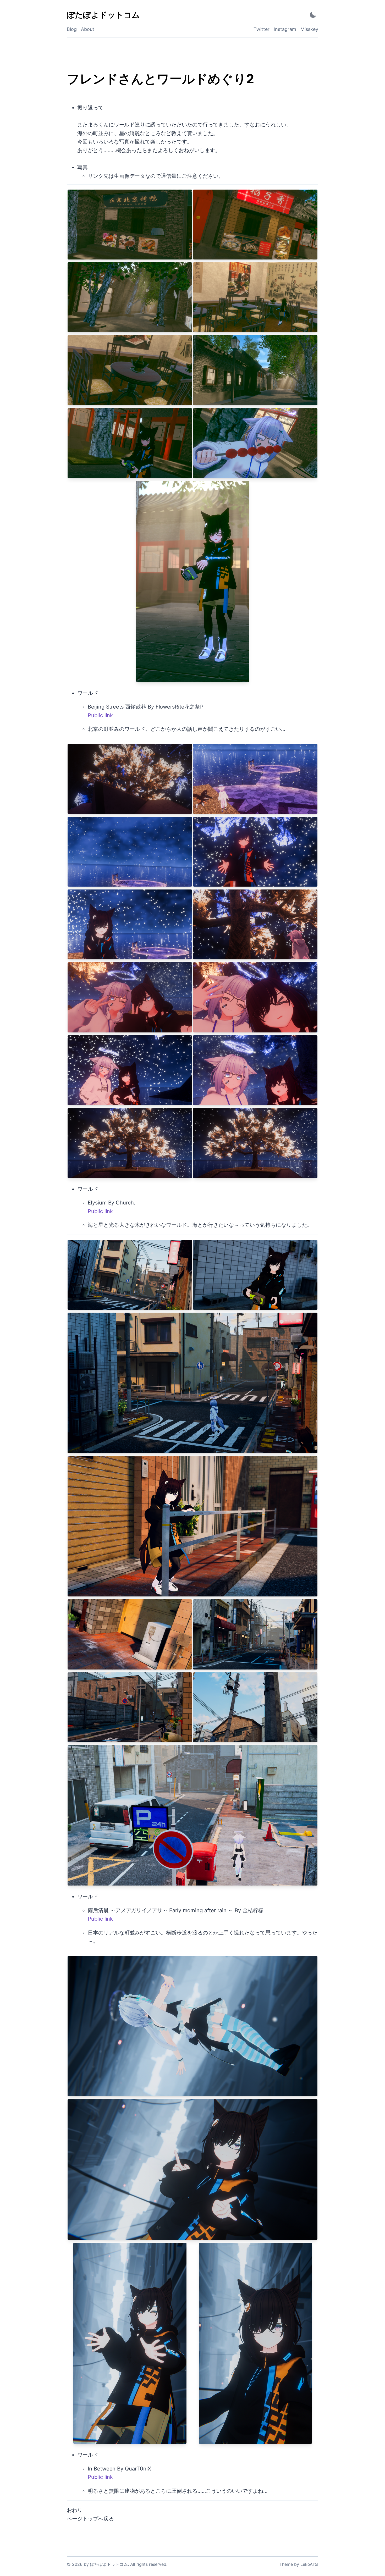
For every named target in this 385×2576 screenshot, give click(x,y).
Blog (72, 29)
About (88, 29)
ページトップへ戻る (90, 2519)
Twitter (262, 29)
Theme (286, 2564)
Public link (100, 715)
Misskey (309, 29)
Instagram (285, 29)
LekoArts (309, 2564)
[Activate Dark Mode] (313, 15)
